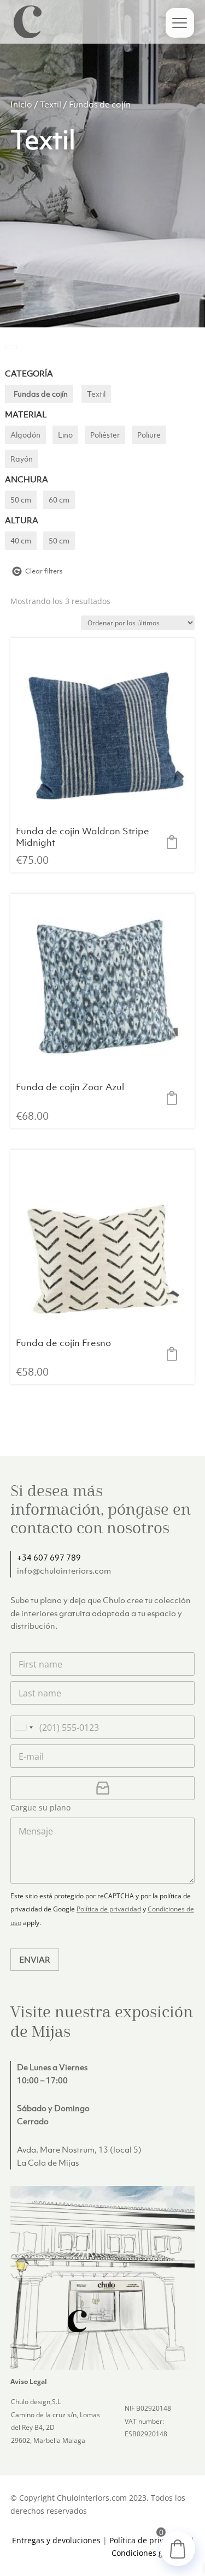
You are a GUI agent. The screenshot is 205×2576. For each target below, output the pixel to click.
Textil (51, 104)
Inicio (21, 104)
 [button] (175, 842)
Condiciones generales (153, 2553)
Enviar (35, 1959)
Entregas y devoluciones (56, 2540)
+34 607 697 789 (49, 1557)
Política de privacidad (109, 1909)
